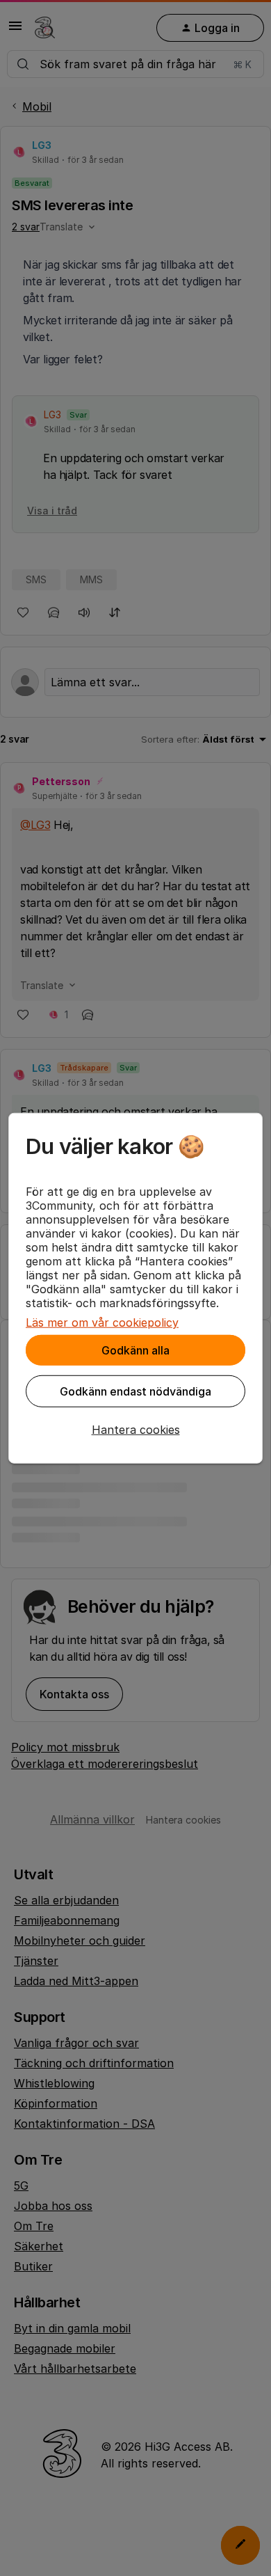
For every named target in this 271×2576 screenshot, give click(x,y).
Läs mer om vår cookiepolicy (102, 1322)
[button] (135, 1430)
